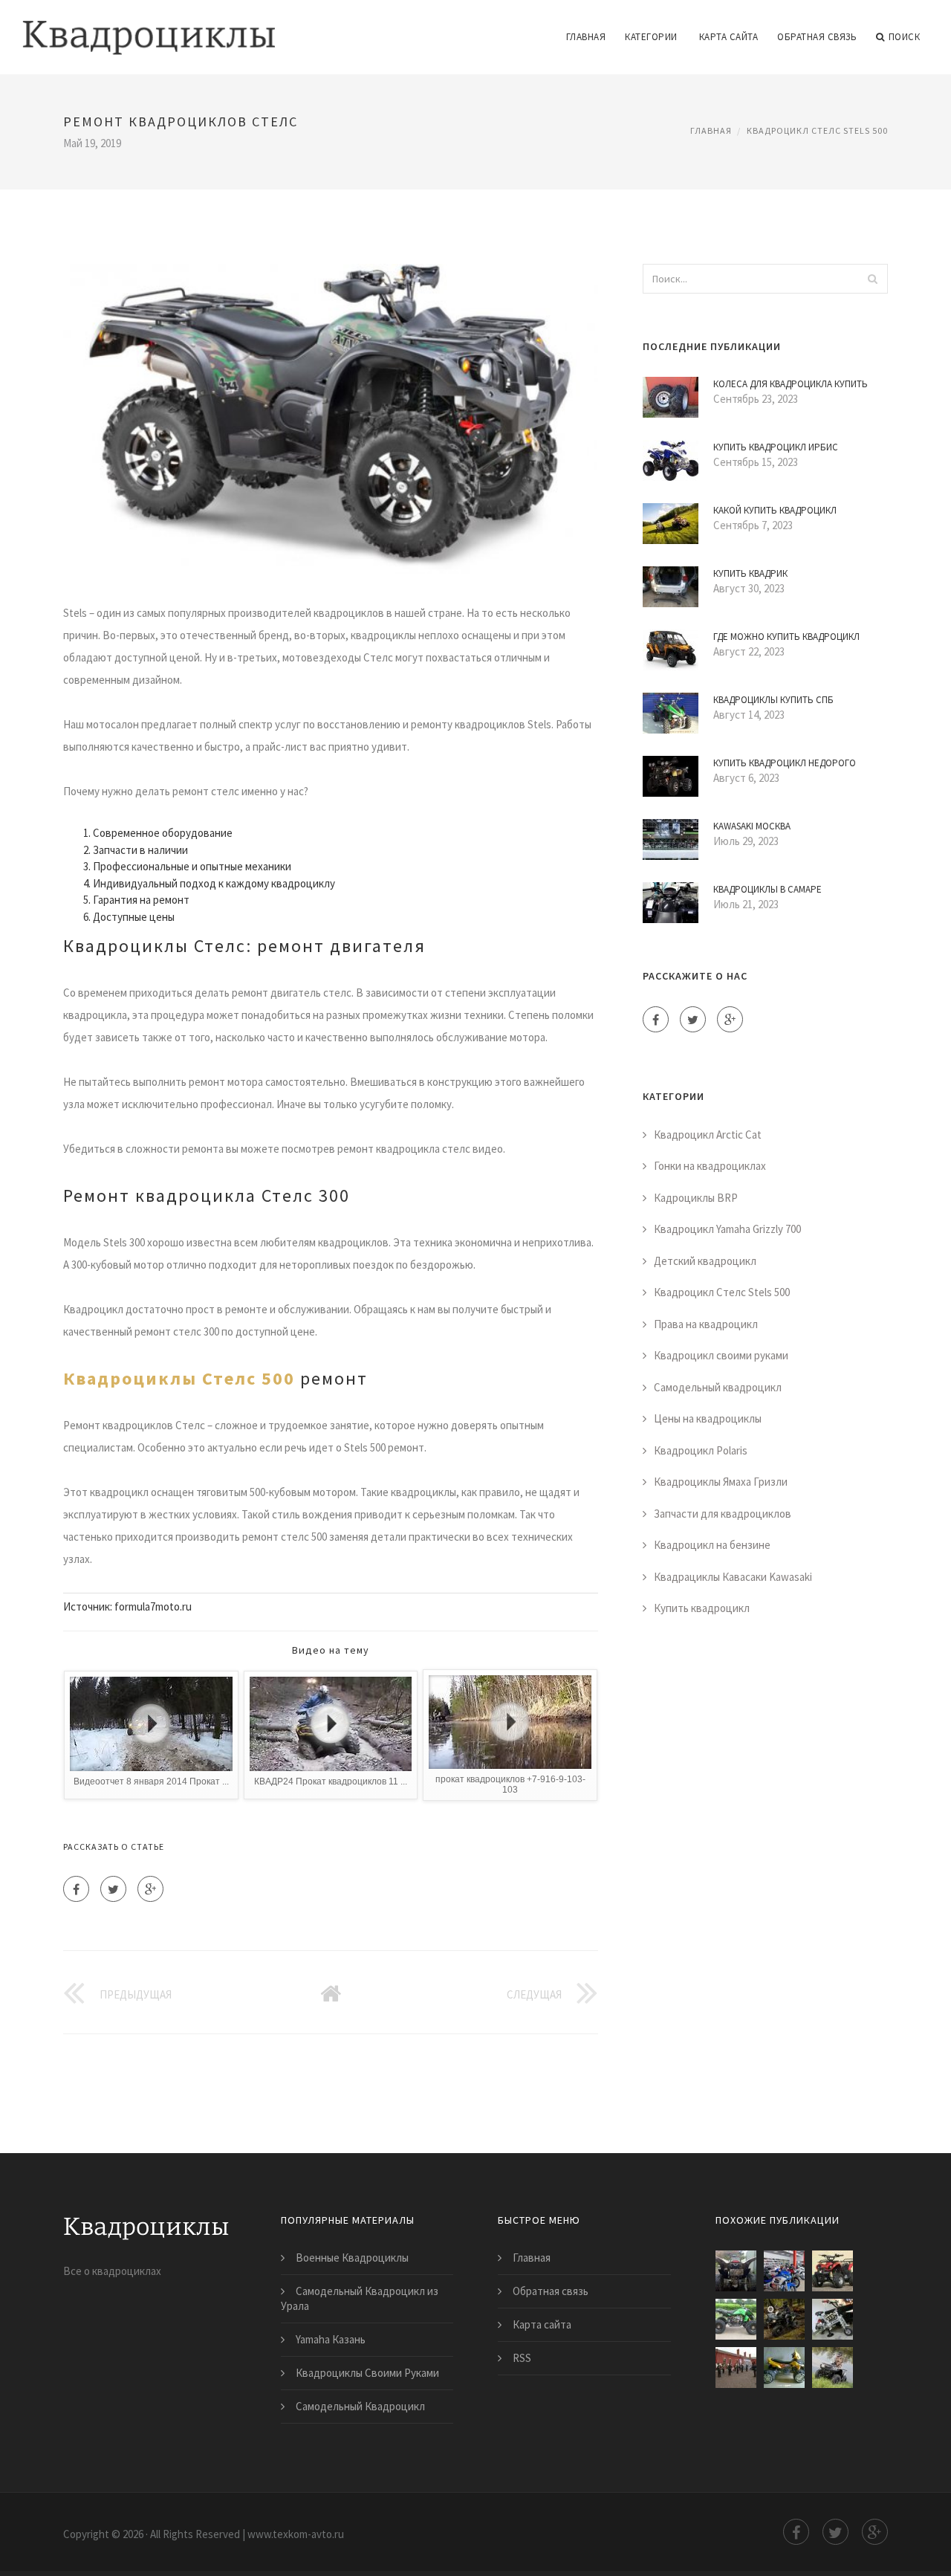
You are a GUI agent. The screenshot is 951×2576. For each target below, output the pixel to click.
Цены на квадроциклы (708, 1418)
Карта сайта (729, 37)
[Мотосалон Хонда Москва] (784, 2271)
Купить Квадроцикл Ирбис (776, 447)
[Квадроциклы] (149, 27)
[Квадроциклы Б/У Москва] (736, 2271)
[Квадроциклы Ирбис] (736, 2319)
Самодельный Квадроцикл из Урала (360, 2298)
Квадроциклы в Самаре (767, 889)
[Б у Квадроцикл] (784, 2368)
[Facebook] (76, 1889)
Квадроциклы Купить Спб (773, 700)
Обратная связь (817, 37)
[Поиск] (872, 279)
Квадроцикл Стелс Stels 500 (817, 130)
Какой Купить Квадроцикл (775, 510)
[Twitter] (113, 1889)
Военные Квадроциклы (352, 2258)
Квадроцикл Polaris (701, 1450)
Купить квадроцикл (702, 1608)
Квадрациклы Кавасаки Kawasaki (733, 1577)
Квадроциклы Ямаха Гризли (721, 1482)
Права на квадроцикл (706, 1324)
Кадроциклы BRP (696, 1198)
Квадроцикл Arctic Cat (708, 1135)
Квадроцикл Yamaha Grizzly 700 (727, 1229)
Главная (586, 37)
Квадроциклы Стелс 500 (179, 1378)
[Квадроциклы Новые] (832, 2271)
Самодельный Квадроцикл (360, 2406)
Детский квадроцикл (705, 1261)
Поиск (905, 37)
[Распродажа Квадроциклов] (832, 2368)
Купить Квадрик (750, 573)
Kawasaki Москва (752, 826)
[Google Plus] (150, 1889)
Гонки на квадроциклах (710, 1166)
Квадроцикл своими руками (721, 1355)
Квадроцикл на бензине (712, 1545)
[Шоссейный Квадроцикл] (832, 2319)
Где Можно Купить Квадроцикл (786, 637)
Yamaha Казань (331, 2339)
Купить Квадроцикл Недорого (785, 763)
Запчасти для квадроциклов (723, 1514)
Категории (651, 37)
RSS (522, 2358)
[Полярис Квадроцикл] (784, 2319)
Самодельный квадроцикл (718, 1387)
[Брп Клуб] (736, 2368)
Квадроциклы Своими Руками (367, 2373)
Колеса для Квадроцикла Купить (791, 384)
